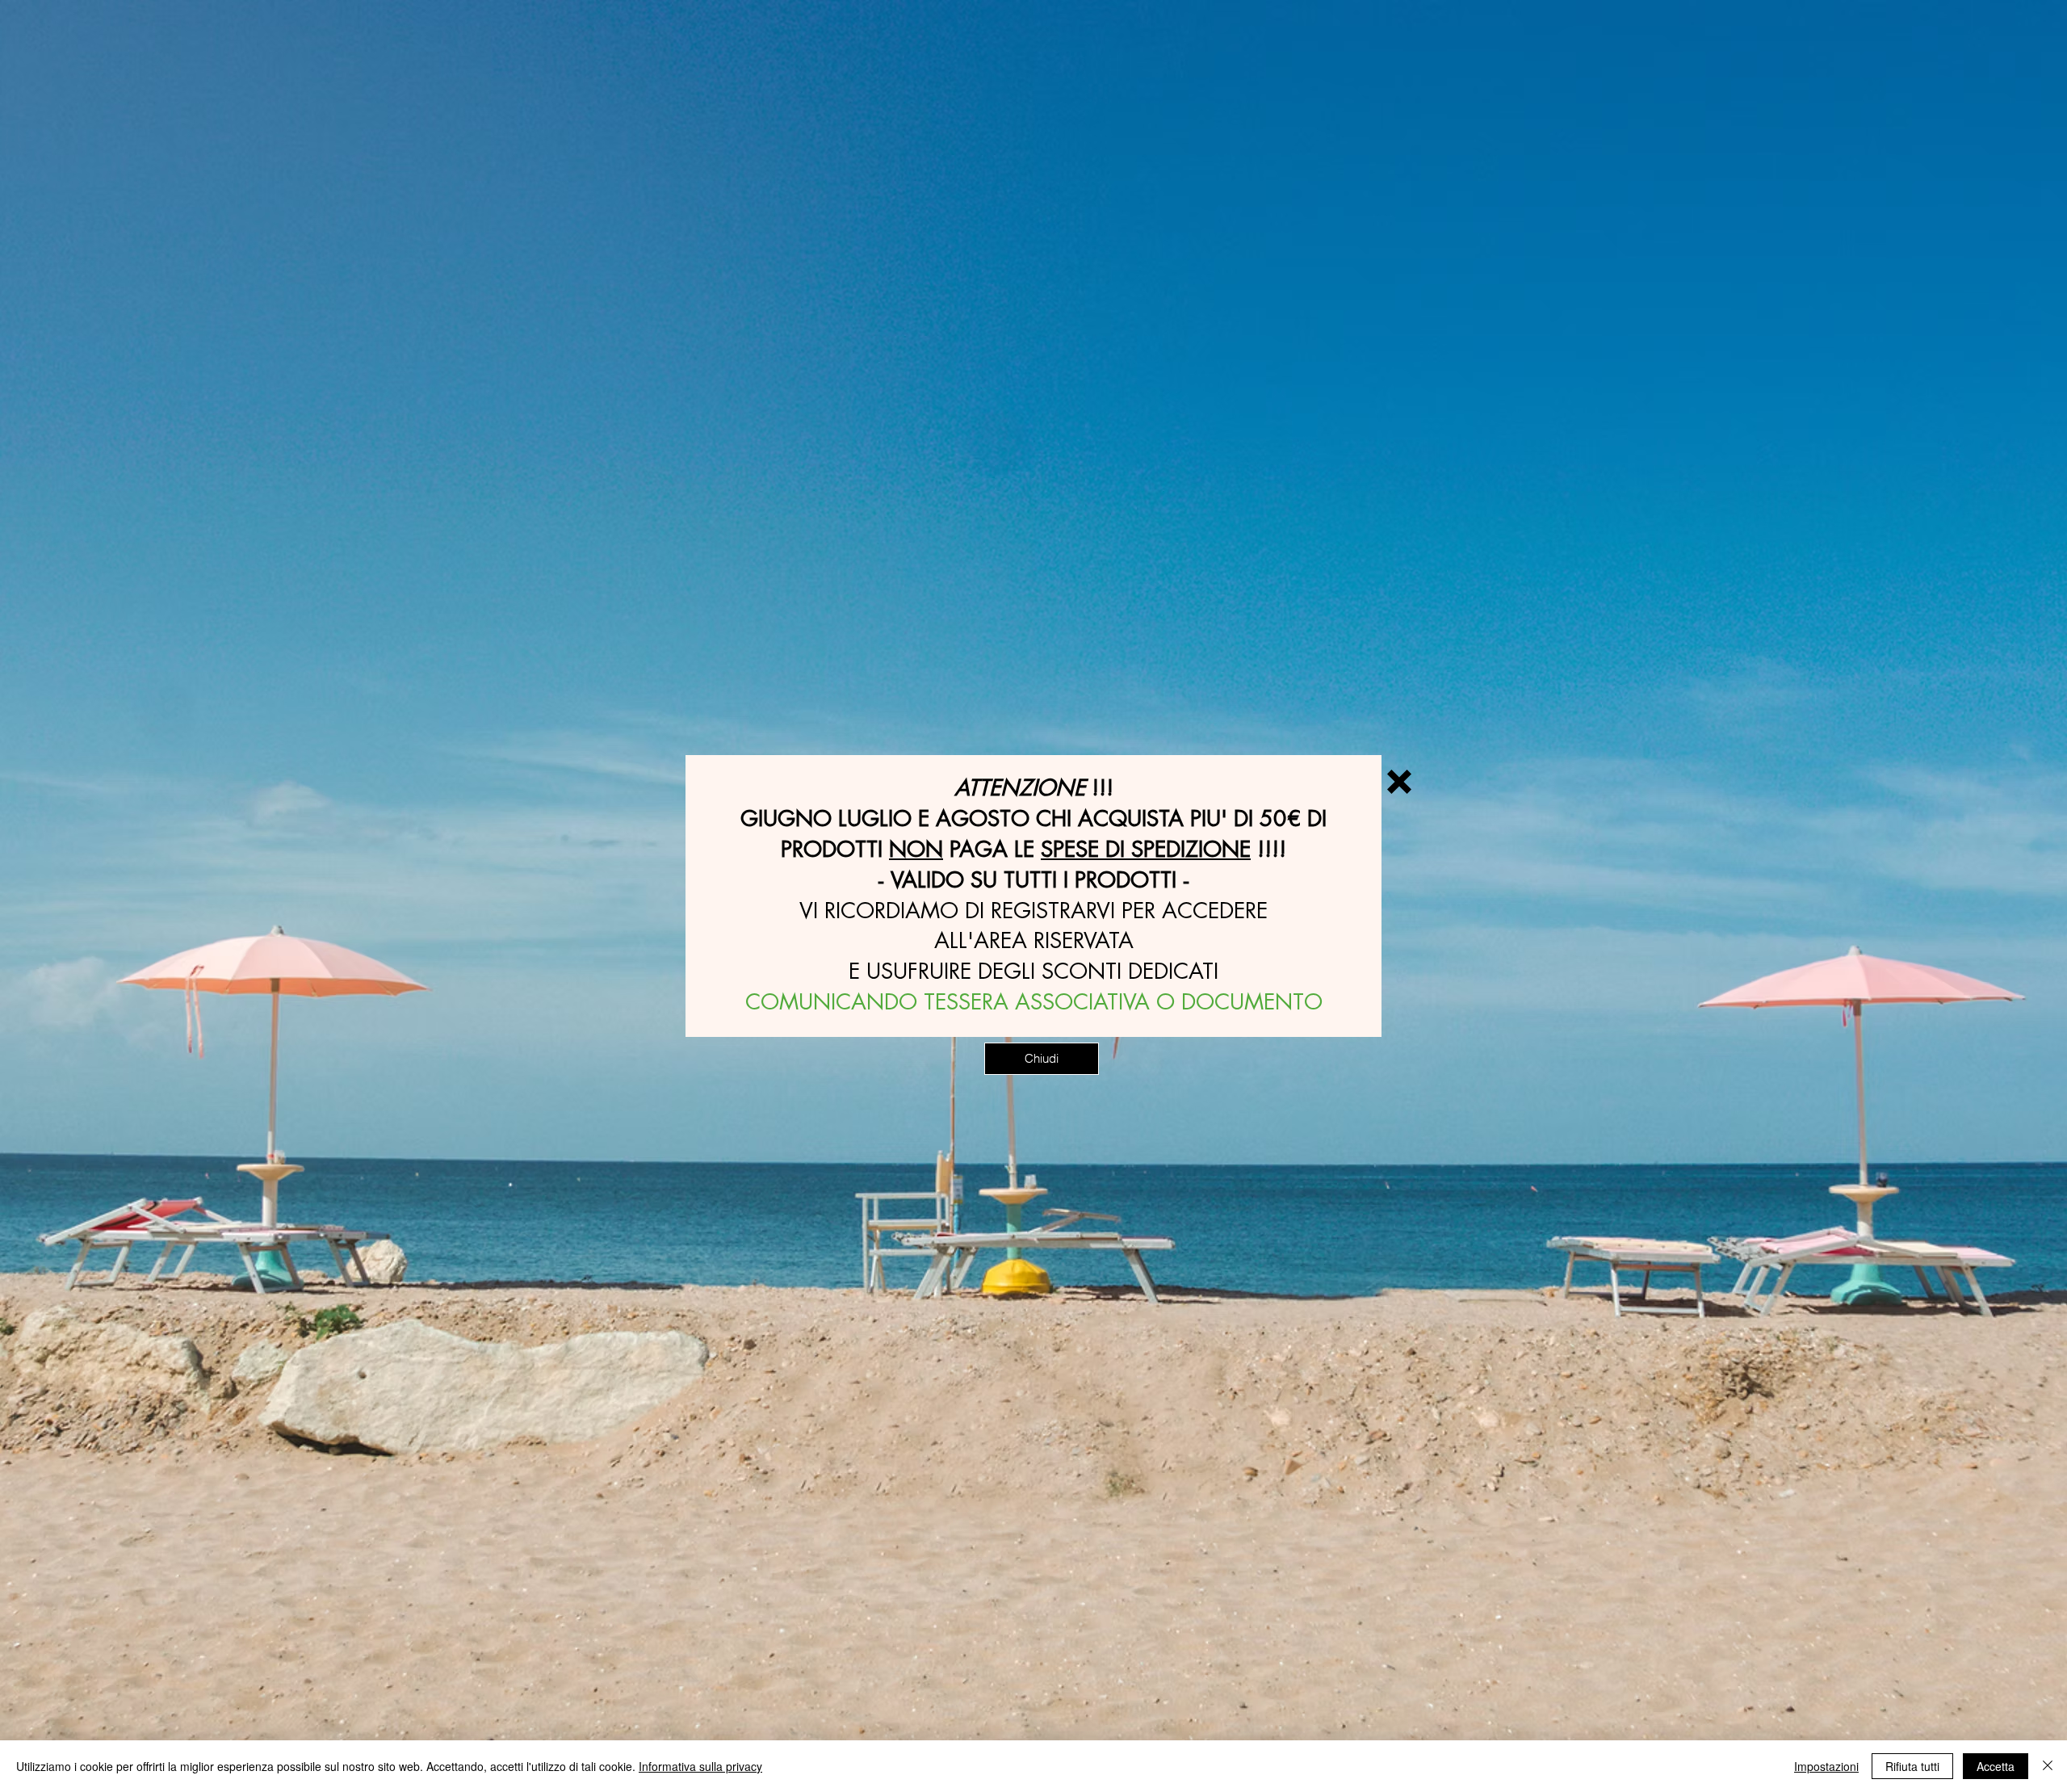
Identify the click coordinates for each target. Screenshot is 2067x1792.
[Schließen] (2048, 1766)
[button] (1399, 782)
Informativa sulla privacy (700, 1766)
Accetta (1996, 1766)
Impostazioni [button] (1826, 1766)
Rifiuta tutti (1912, 1766)
